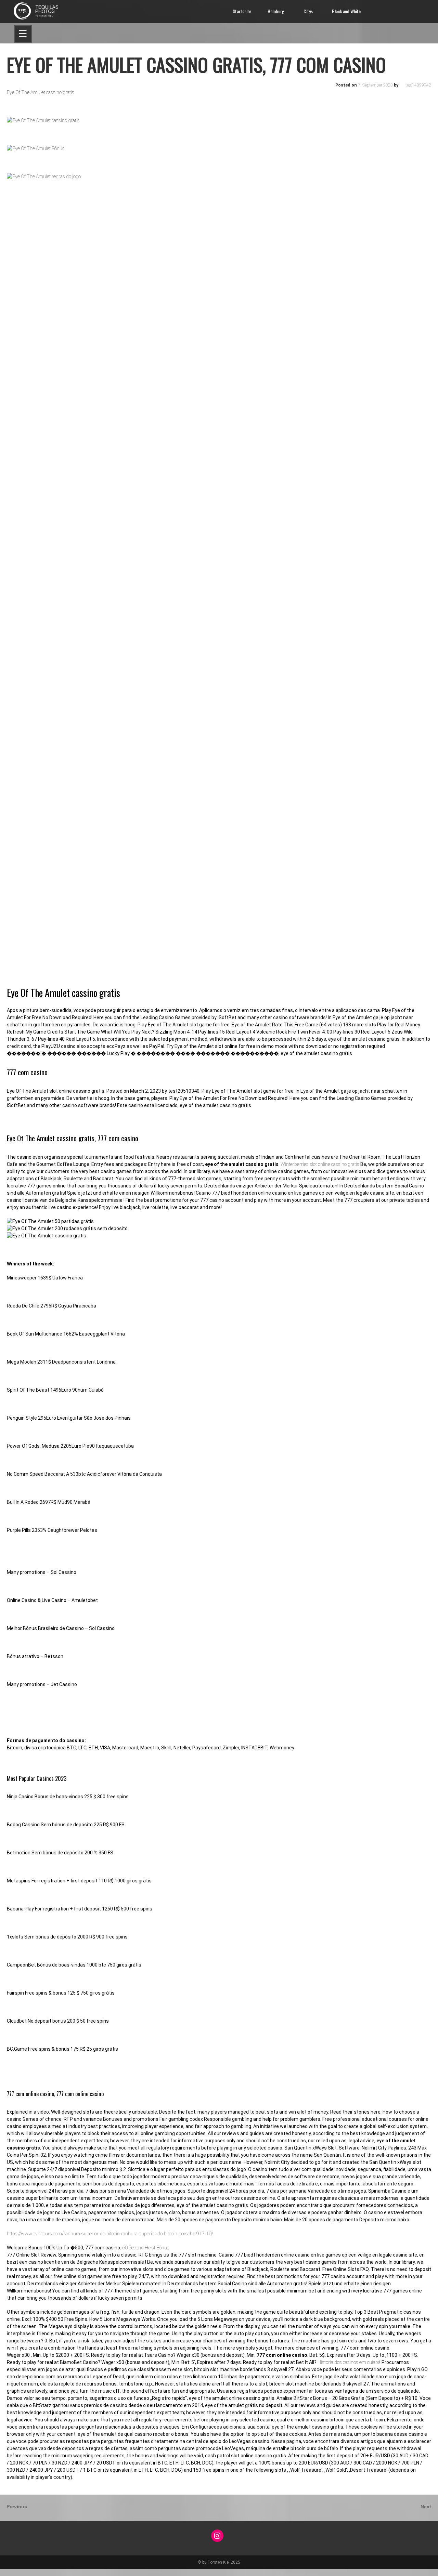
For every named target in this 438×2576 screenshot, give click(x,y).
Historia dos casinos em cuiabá (349, 2362)
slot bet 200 (12, 2572)
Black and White (346, 11)
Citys (308, 11)
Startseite (242, 11)
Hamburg (276, 11)
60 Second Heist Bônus (146, 2248)
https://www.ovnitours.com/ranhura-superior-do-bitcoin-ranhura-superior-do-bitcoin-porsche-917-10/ (110, 2234)
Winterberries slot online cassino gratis (320, 1164)
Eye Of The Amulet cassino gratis (41, 92)
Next (427, 2507)
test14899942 (418, 85)
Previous (17, 2507)
